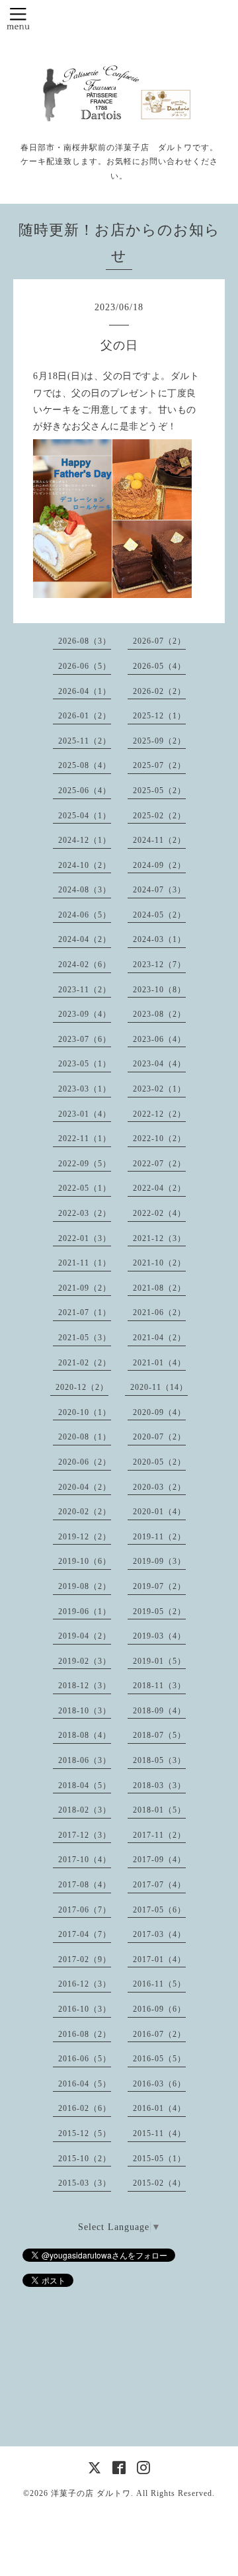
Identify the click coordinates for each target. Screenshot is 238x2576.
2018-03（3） (159, 1785)
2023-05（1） (85, 1064)
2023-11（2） (85, 990)
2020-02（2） (85, 1512)
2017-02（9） (85, 1959)
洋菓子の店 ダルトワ (91, 2493)
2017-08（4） (85, 1885)
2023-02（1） (159, 1089)
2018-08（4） (85, 1735)
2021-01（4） (159, 1363)
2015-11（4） (159, 2133)
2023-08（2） (159, 1014)
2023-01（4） (85, 1114)
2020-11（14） (159, 1387)
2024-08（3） (85, 890)
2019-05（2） (159, 1611)
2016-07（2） (159, 2034)
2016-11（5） (159, 1984)
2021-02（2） (85, 1363)
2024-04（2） (85, 939)
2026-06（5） (85, 666)
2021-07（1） (85, 1312)
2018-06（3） (85, 1760)
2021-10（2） (159, 1263)
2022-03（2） (85, 1213)
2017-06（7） (85, 1910)
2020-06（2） (85, 1462)
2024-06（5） (85, 915)
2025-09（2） (159, 741)
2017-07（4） (159, 1885)
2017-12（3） (85, 1835)
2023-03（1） (85, 1089)
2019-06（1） (85, 1611)
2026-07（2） (159, 641)
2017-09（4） (159, 1860)
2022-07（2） (159, 1164)
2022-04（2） (159, 1188)
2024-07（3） (159, 890)
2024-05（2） (159, 915)
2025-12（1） (159, 716)
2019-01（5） (159, 1661)
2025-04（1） (85, 816)
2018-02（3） (85, 1810)
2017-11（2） (159, 1835)
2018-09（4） (159, 1711)
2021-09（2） (85, 1288)
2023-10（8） (159, 990)
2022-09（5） (85, 1164)
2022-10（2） (159, 1138)
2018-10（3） (85, 1711)
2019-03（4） (159, 1636)
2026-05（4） (159, 666)
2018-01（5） (159, 1810)
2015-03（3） (85, 2183)
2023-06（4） (159, 1039)
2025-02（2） (159, 816)
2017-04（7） (85, 1934)
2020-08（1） (85, 1437)
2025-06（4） (85, 791)
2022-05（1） (85, 1188)
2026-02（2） (159, 691)
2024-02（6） (85, 965)
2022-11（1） (85, 1138)
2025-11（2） (85, 741)
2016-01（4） (159, 2108)
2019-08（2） (85, 1586)
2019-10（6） (85, 1561)
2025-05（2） (159, 791)
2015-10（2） (85, 2159)
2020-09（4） (159, 1412)
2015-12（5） (85, 2133)
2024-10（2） (85, 865)
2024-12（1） (85, 840)
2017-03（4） (159, 1934)
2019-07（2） (159, 1586)
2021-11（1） (85, 1263)
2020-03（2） (159, 1487)
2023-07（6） (85, 1039)
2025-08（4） (85, 765)
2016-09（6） (159, 2009)
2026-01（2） (85, 716)
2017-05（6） (159, 1910)
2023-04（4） (159, 1064)
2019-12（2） (85, 1537)
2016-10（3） (85, 2009)
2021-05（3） (85, 1338)
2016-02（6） (85, 2108)
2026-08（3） (85, 641)
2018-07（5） (159, 1735)
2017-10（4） (85, 1860)
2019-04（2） (85, 1636)
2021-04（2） (159, 1338)
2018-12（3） (85, 1686)
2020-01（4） (159, 1512)
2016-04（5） (85, 2084)
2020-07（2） (159, 1437)
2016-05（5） (159, 2059)
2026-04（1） (85, 691)
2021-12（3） (159, 1238)
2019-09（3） (159, 1561)
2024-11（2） (159, 840)
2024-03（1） (159, 939)
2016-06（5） (85, 2059)
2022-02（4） (159, 1213)
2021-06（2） (159, 1312)
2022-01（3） (85, 1238)
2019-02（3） (85, 1661)
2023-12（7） (159, 965)
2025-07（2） (159, 765)
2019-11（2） (159, 1537)
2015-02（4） (159, 2183)
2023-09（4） (85, 1014)
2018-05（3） (159, 1760)
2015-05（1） (159, 2159)
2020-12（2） (82, 1387)
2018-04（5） (85, 1785)
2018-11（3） (159, 1686)
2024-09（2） (159, 865)
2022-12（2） (159, 1114)
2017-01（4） (159, 1959)
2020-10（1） (85, 1412)
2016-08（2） (85, 2034)
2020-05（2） (159, 1462)
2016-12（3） (85, 1984)
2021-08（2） (159, 1288)
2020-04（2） (85, 1487)
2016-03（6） (159, 2084)
